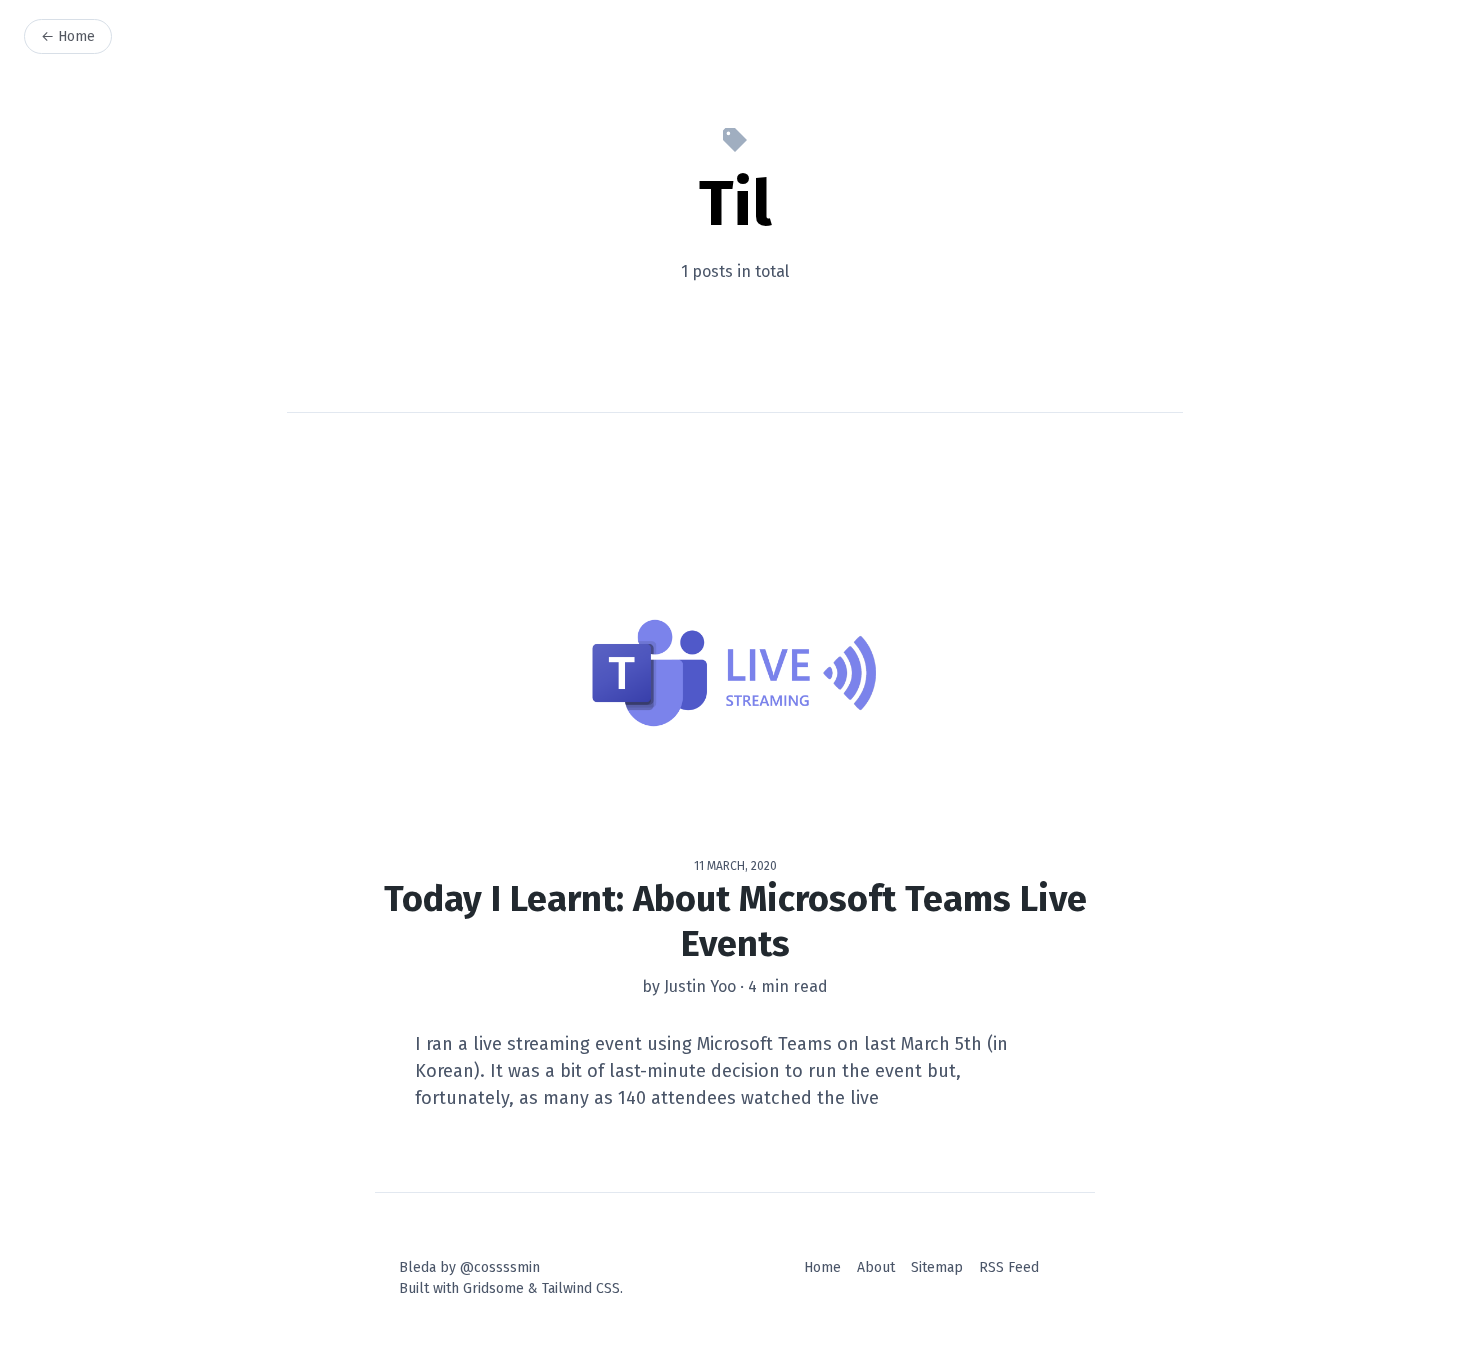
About (876, 1267)
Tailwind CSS (581, 1288)
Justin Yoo (700, 986)
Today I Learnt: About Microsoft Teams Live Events (735, 921)
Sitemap (937, 1267)
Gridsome (493, 1288)
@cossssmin (500, 1267)
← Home (68, 36)
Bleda (417, 1267)
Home (822, 1267)
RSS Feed (1009, 1267)
